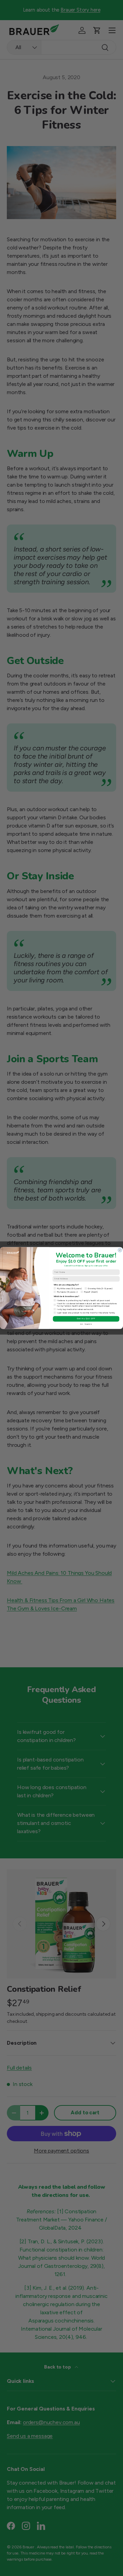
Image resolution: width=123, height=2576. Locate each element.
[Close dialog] (120, 1250)
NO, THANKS (86, 1324)
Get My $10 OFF (86, 1319)
